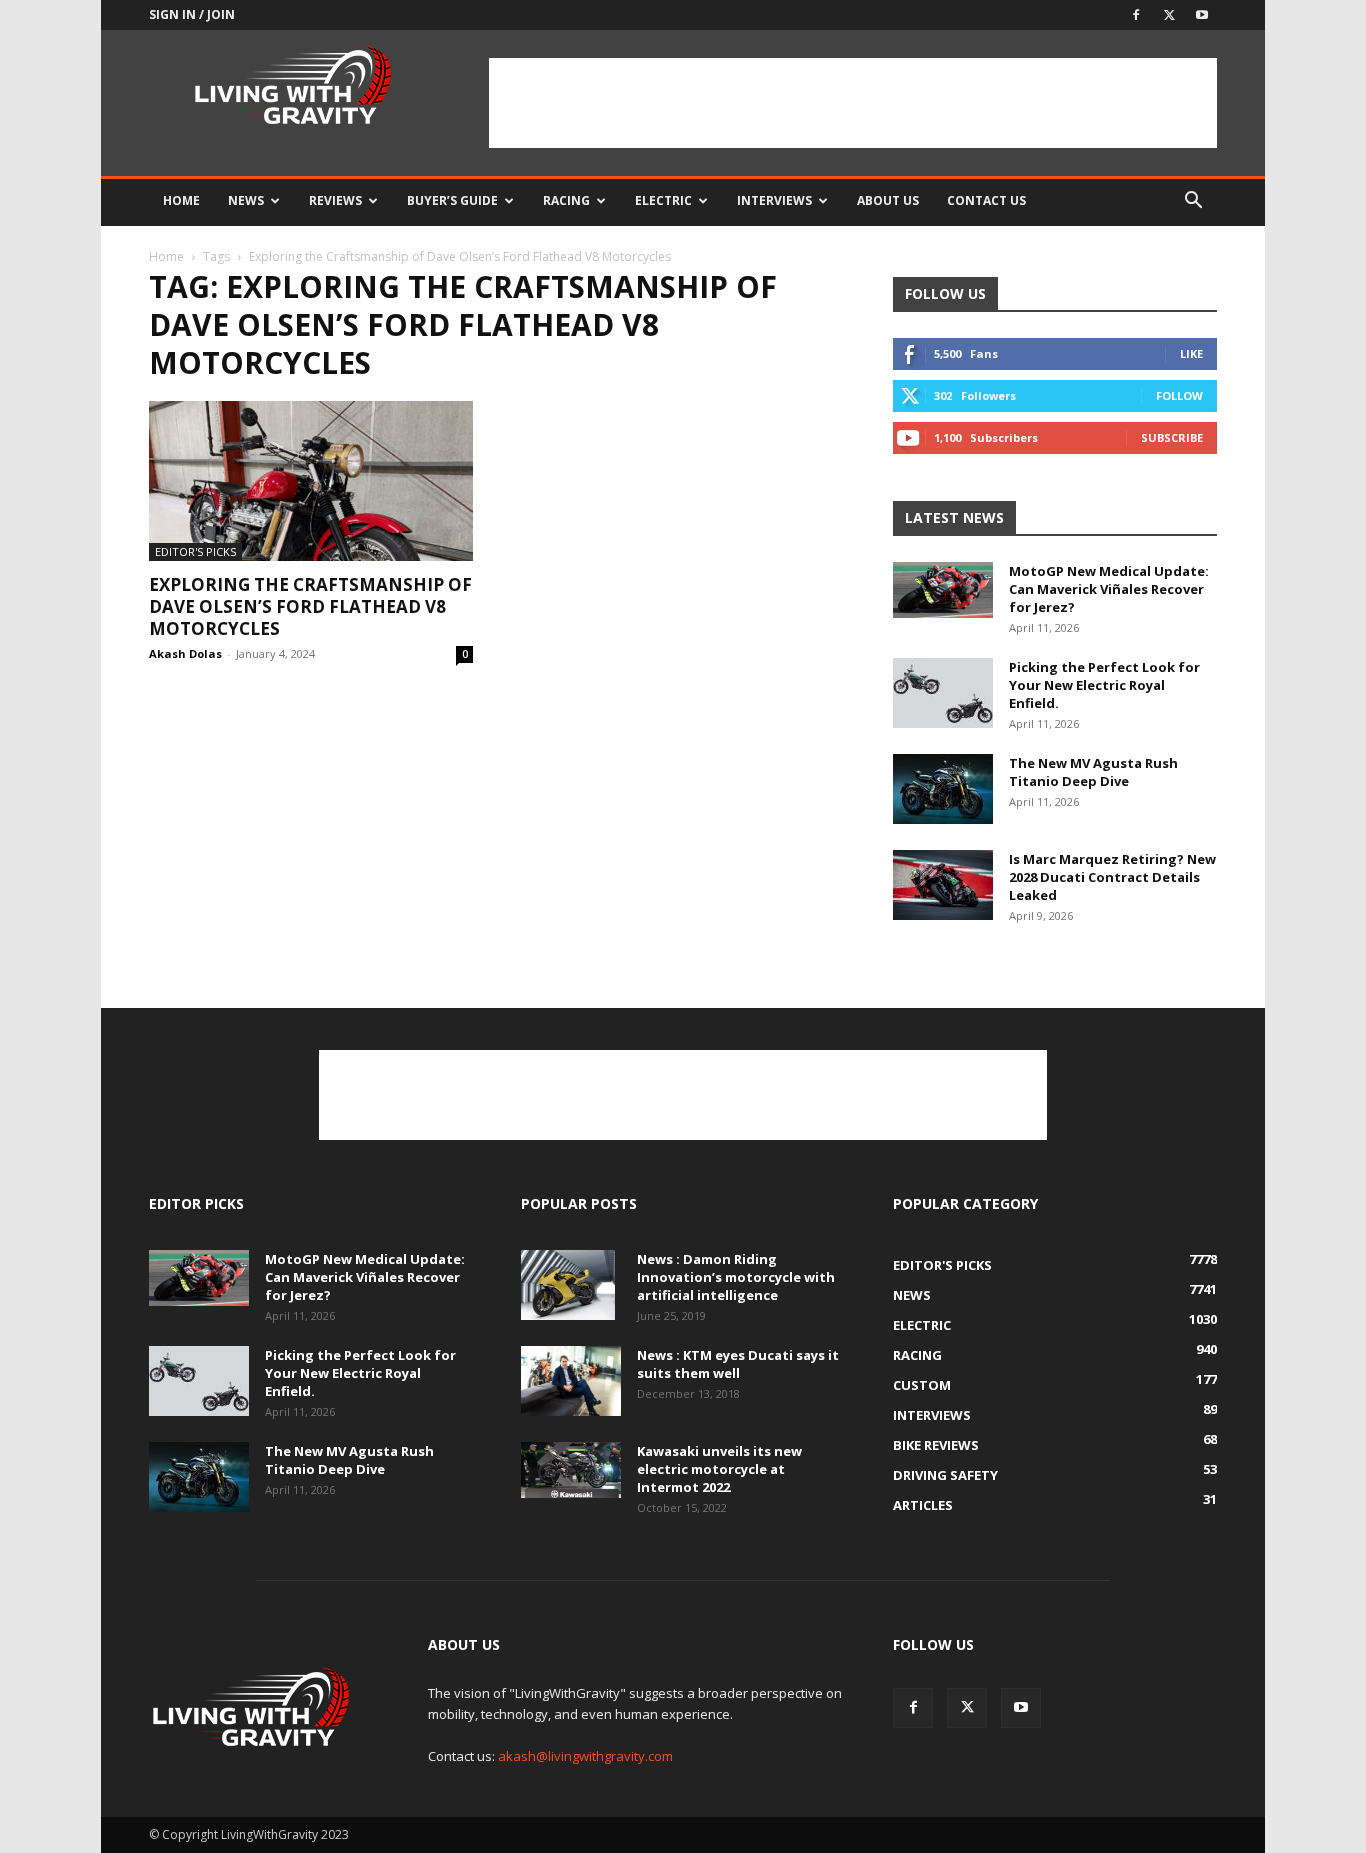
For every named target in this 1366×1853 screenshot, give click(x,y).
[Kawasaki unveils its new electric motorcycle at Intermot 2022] (571, 1470)
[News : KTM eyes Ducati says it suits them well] (571, 1381)
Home (181, 200)
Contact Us (986, 200)
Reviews (335, 200)
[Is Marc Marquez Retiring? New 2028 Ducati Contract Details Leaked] (943, 885)
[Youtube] (1202, 15)
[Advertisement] (853, 103)
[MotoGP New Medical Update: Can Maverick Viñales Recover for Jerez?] (943, 590)
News (246, 200)
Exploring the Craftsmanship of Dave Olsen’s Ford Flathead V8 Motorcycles (310, 606)
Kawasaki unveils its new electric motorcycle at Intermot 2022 (719, 1469)
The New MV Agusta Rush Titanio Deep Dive (1093, 772)
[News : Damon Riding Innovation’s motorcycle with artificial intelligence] (568, 1285)
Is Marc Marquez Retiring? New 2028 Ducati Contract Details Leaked (1112, 877)
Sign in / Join (192, 14)
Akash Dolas (185, 653)
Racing (566, 200)
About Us (888, 200)
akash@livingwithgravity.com (585, 1756)
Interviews (774, 200)
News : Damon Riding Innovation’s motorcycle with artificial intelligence (736, 1277)
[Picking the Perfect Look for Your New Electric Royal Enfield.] (943, 693)
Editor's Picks (195, 551)
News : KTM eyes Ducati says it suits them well (738, 1364)
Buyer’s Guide (452, 200)
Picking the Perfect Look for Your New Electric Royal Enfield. (1104, 685)
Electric (663, 200)
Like (1191, 353)
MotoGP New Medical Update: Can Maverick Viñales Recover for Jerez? (1109, 589)
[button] (1193, 202)
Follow (1179, 395)
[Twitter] (1169, 15)
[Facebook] (1136, 15)
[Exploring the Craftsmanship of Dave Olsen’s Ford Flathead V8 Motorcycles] (311, 481)
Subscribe (1172, 437)
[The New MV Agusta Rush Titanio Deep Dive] (943, 789)
